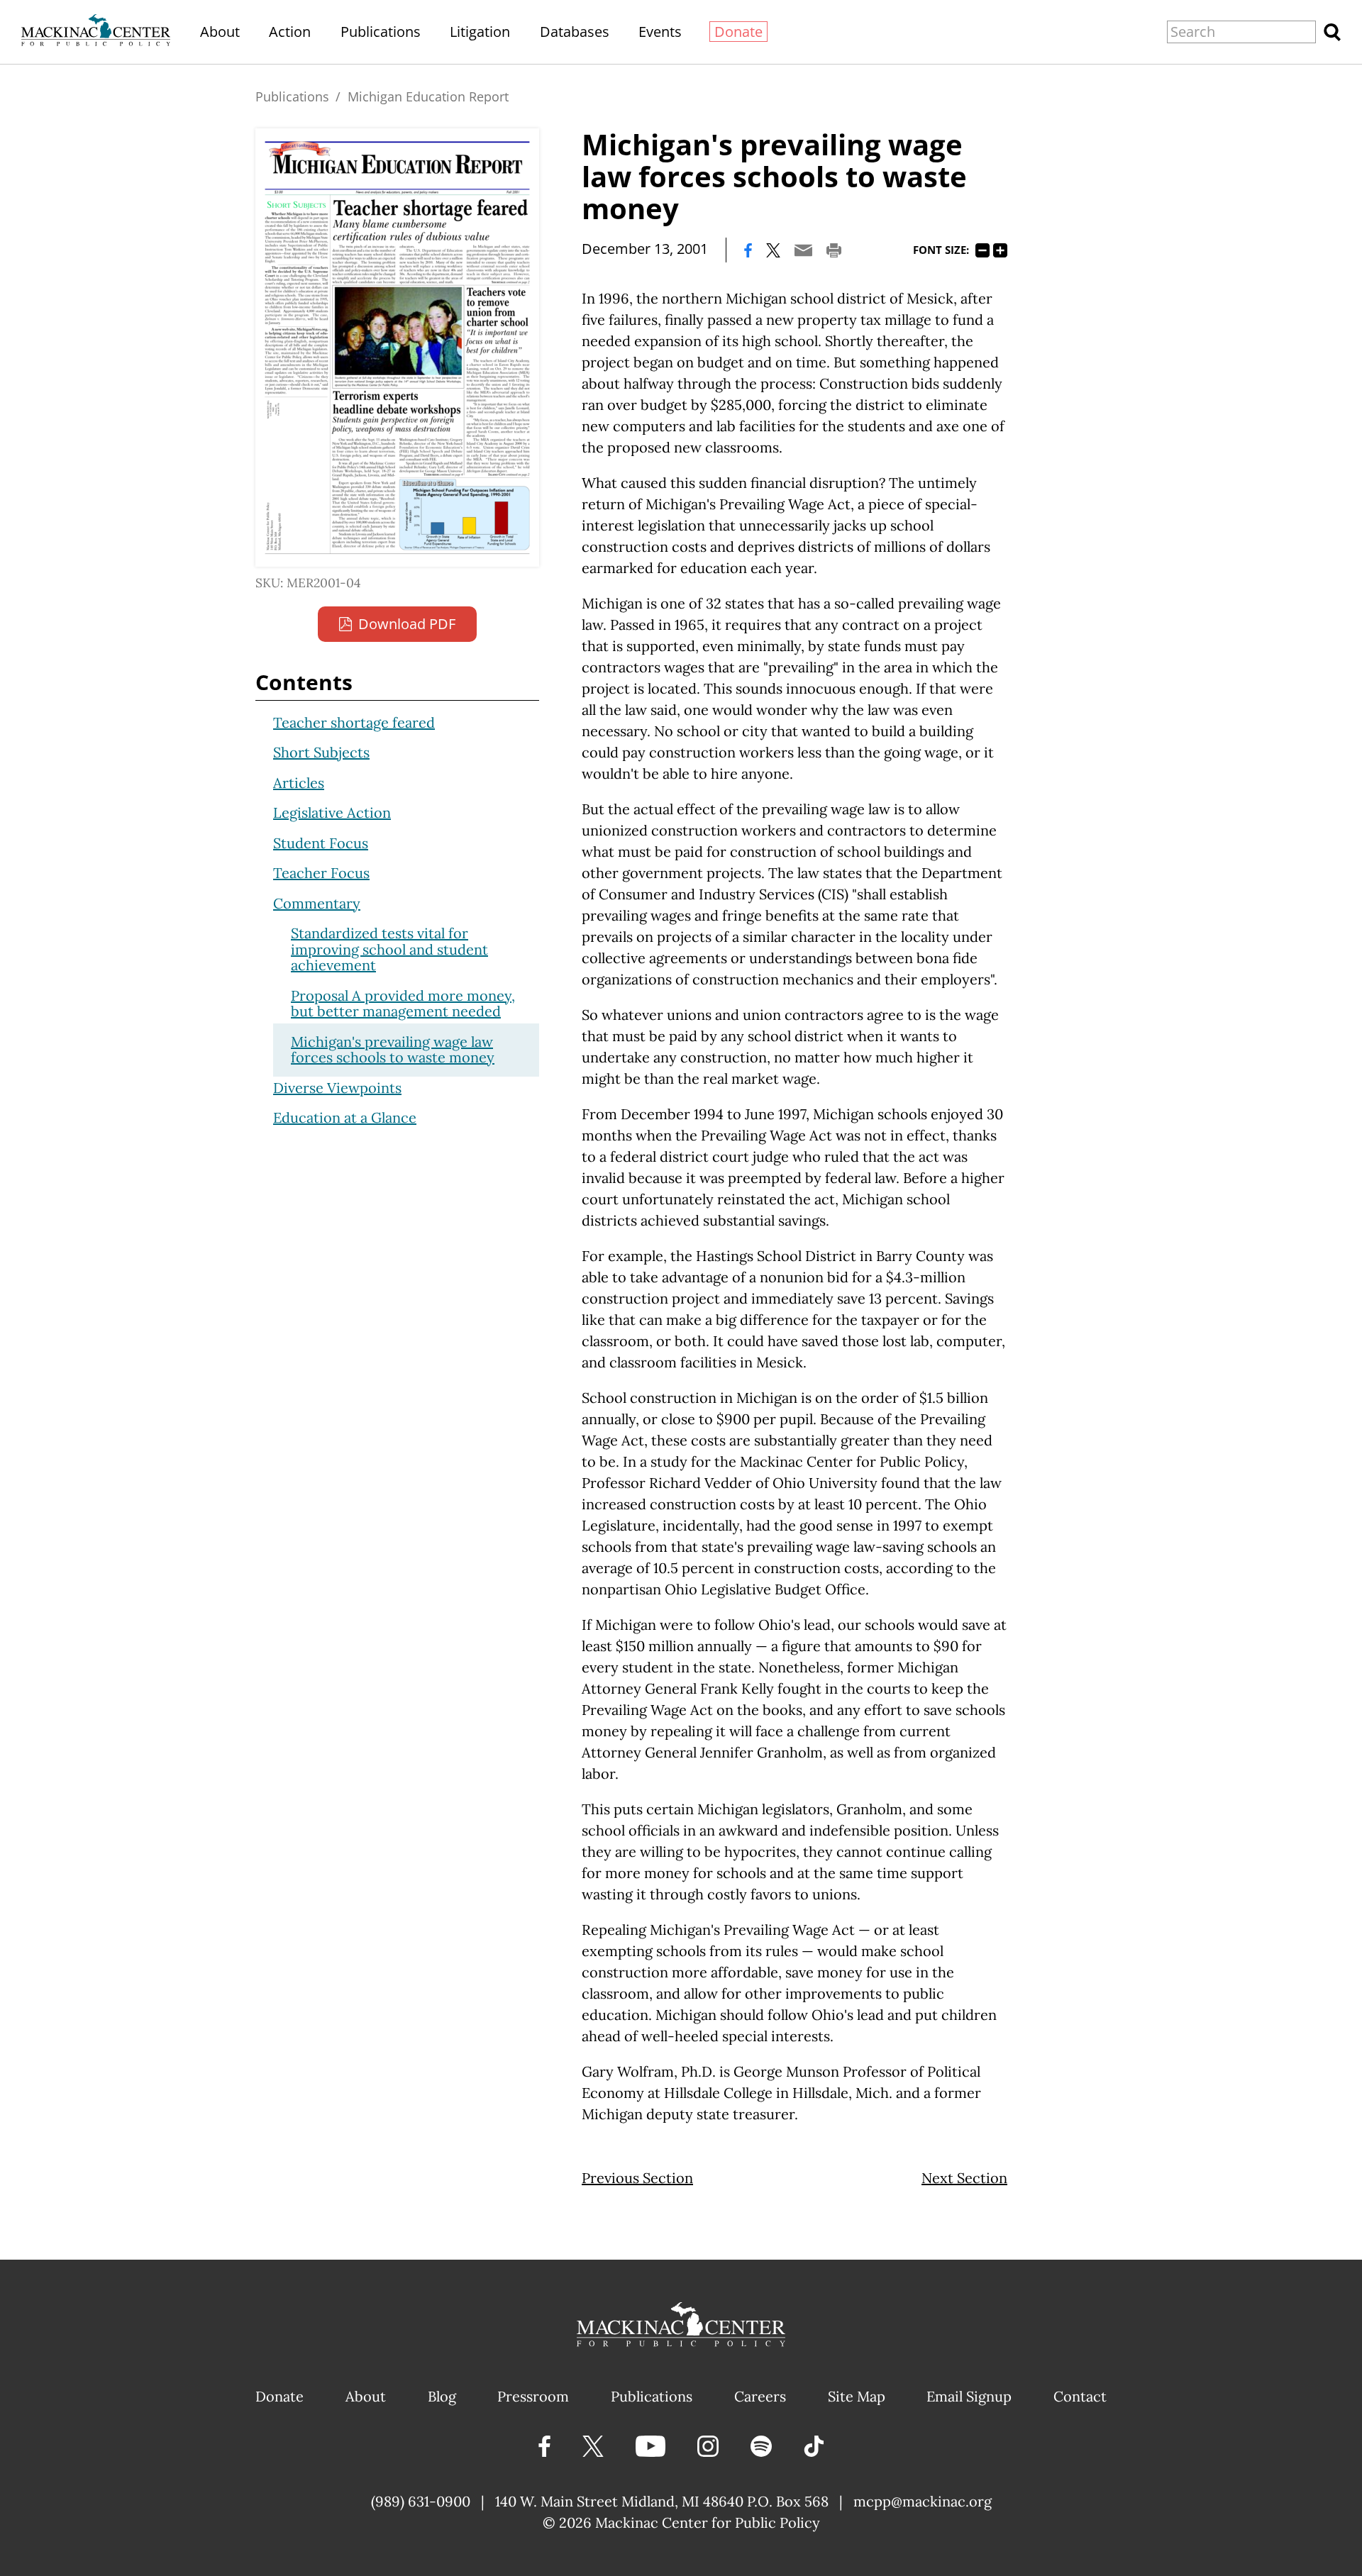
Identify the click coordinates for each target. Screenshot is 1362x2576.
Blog (442, 2396)
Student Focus (321, 843)
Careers (760, 2396)
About (220, 32)
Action (290, 32)
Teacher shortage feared (354, 722)
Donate (738, 32)
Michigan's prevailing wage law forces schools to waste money (393, 1050)
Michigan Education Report (428, 96)
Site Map (857, 2396)
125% (1000, 250)
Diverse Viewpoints (337, 1088)
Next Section (964, 2178)
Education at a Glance (345, 1117)
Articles (299, 783)
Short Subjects (321, 752)
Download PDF (407, 624)
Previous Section (637, 2178)
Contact (1080, 2396)
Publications (381, 32)
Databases (575, 32)
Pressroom (533, 2396)
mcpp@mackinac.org (923, 2501)
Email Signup (969, 2396)
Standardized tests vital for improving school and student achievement (389, 949)
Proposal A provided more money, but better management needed (403, 1004)
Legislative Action (332, 812)
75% (982, 250)
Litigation (480, 32)
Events (660, 32)
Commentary (317, 903)
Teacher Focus (321, 873)
